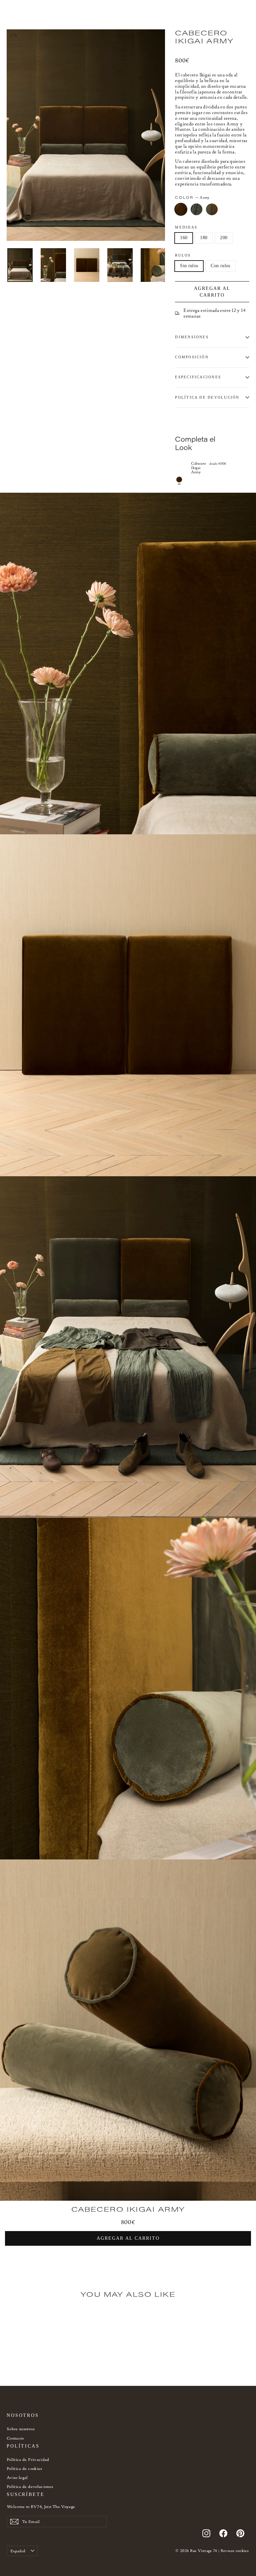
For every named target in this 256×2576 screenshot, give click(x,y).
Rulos (183, 255)
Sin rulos (189, 266)
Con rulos (220, 266)
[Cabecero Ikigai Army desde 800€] (181, 467)
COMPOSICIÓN (192, 357)
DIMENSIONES (192, 337)
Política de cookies (24, 2468)
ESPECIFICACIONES (198, 377)
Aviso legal (17, 2477)
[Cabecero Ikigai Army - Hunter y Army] (27, 2375)
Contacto (15, 2438)
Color (192, 197)
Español (18, 2551)
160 (184, 238)
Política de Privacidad (28, 2459)
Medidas (186, 227)
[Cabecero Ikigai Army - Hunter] (19, 2375)
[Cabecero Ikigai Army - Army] (179, 480)
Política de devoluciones (30, 2486)
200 (224, 238)
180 (204, 238)
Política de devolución (207, 397)
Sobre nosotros (21, 2429)
